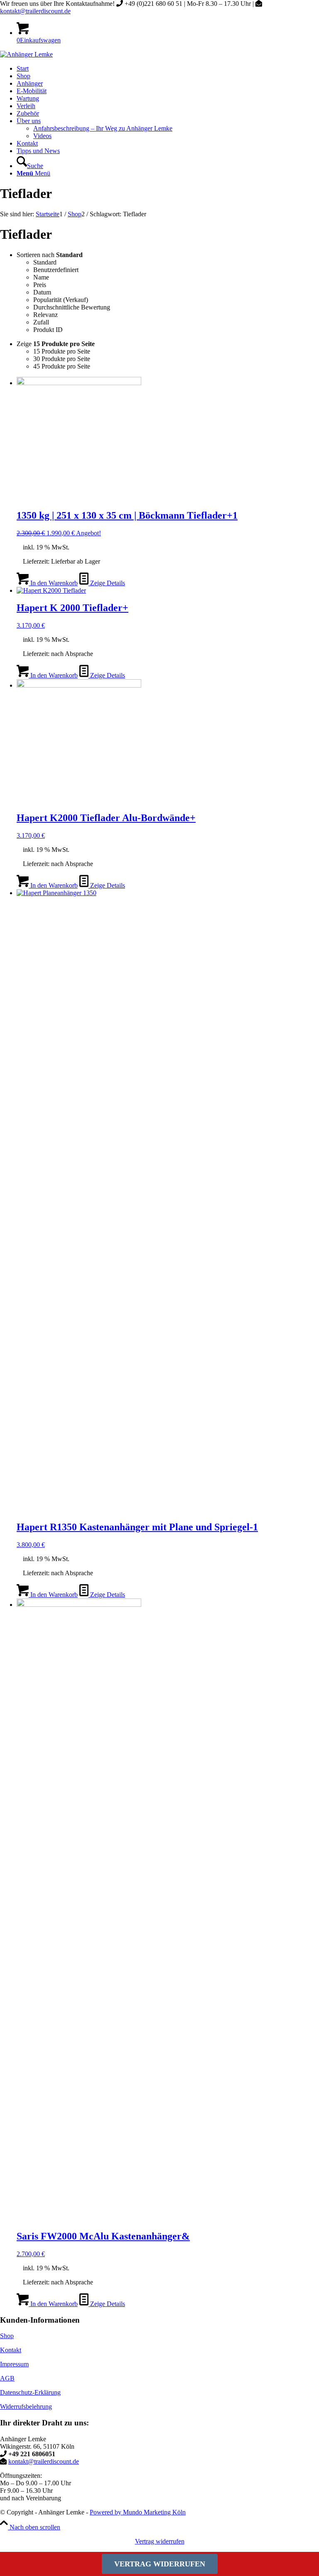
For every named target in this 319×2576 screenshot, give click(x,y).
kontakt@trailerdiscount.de (35, 11)
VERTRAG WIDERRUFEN (160, 2564)
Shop (7, 2336)
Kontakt (11, 2350)
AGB (7, 2378)
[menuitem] (168, 69)
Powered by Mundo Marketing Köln (138, 2512)
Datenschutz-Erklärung (30, 2392)
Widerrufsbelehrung (26, 2406)
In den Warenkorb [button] (53, 583)
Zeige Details (107, 583)
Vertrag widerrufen (160, 2541)
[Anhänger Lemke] (26, 54)
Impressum (14, 2364)
